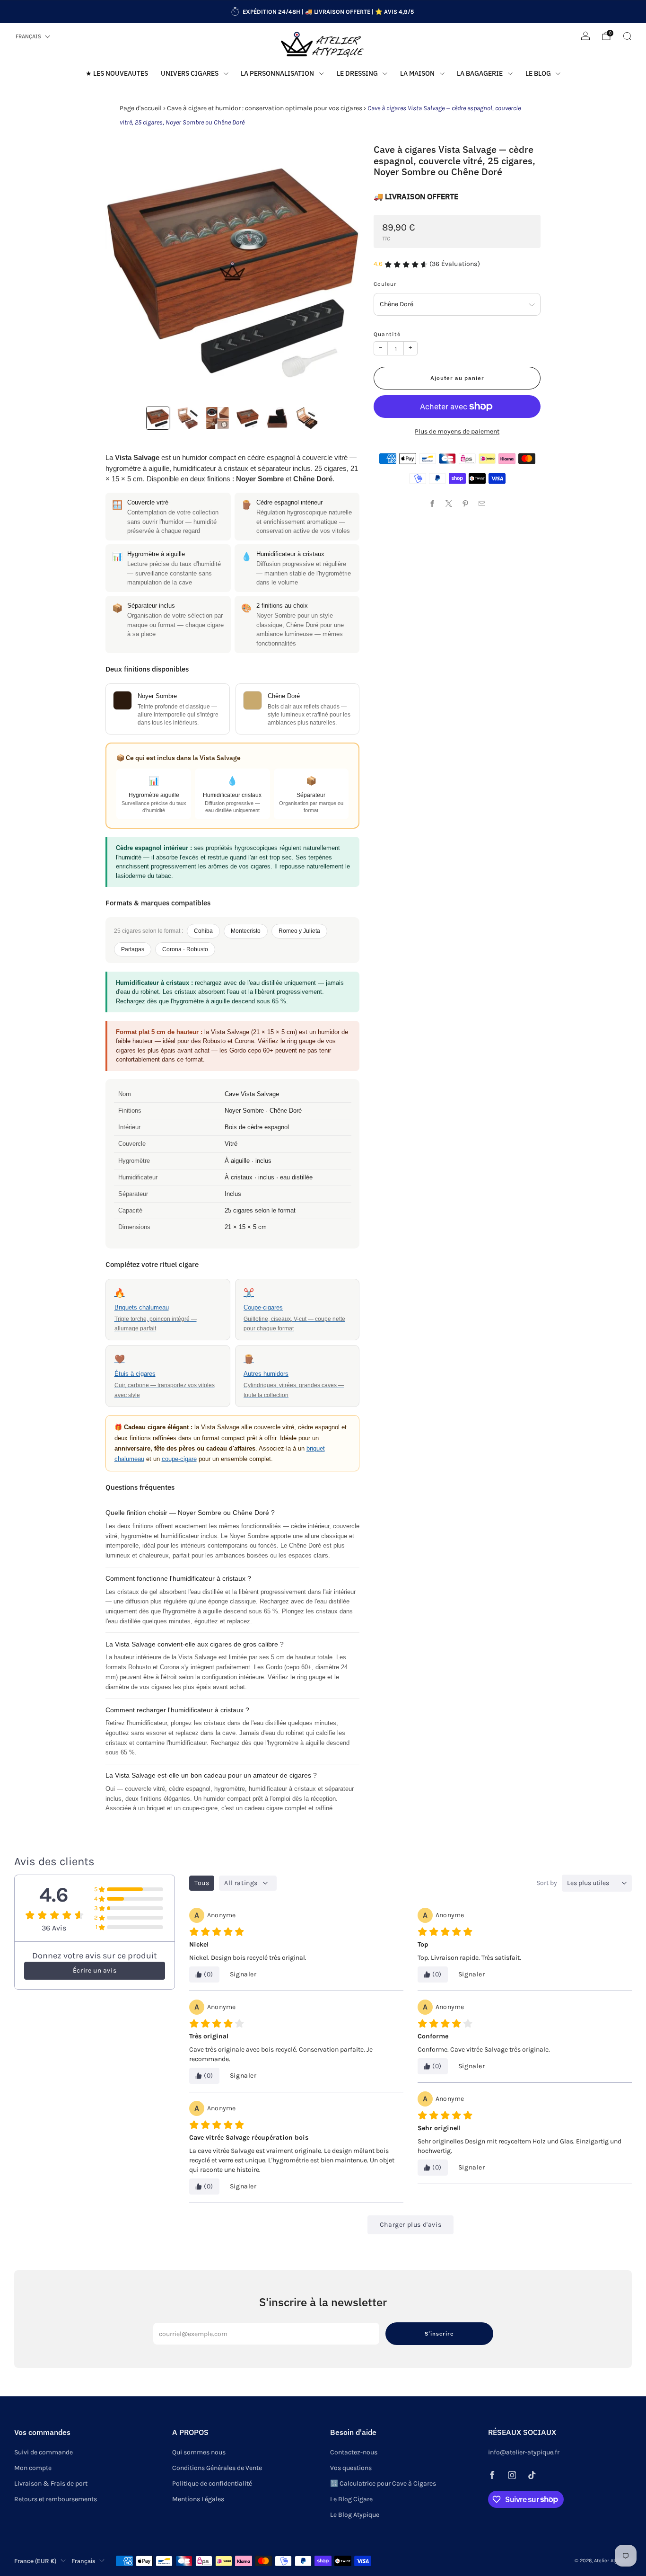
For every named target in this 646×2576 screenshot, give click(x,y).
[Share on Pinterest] (466, 503)
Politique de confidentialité (212, 2483)
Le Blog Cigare (351, 2499)
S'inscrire (439, 2333)
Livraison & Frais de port (51, 2483)
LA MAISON (417, 73)
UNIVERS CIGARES (190, 73)
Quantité (387, 334)
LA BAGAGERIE (480, 73)
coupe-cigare (179, 1459)
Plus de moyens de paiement (457, 431)
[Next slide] (341, 271)
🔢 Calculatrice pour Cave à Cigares (383, 2483)
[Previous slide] (124, 271)
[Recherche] (627, 36)
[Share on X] (449, 503)
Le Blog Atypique (355, 2515)
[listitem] (323, 12)
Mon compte (33, 2468)
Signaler (243, 1974)
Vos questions (351, 2468)
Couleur (385, 284)
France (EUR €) (35, 2561)
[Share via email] (482, 503)
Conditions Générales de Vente (217, 2468)
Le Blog (538, 73)
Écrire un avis (95, 1970)
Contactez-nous (354, 2452)
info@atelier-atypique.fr (524, 2452)
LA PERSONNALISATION (277, 73)
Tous (202, 1883)
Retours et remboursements (56, 2499)
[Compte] (585, 36)
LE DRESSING (357, 73)
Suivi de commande (44, 2452)
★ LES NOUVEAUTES (117, 73)
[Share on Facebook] (432, 503)
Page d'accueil (141, 108)
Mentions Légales (198, 2499)
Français (28, 36)
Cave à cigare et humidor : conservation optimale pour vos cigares (265, 108)
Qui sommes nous (199, 2452)
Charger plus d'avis (410, 2225)
